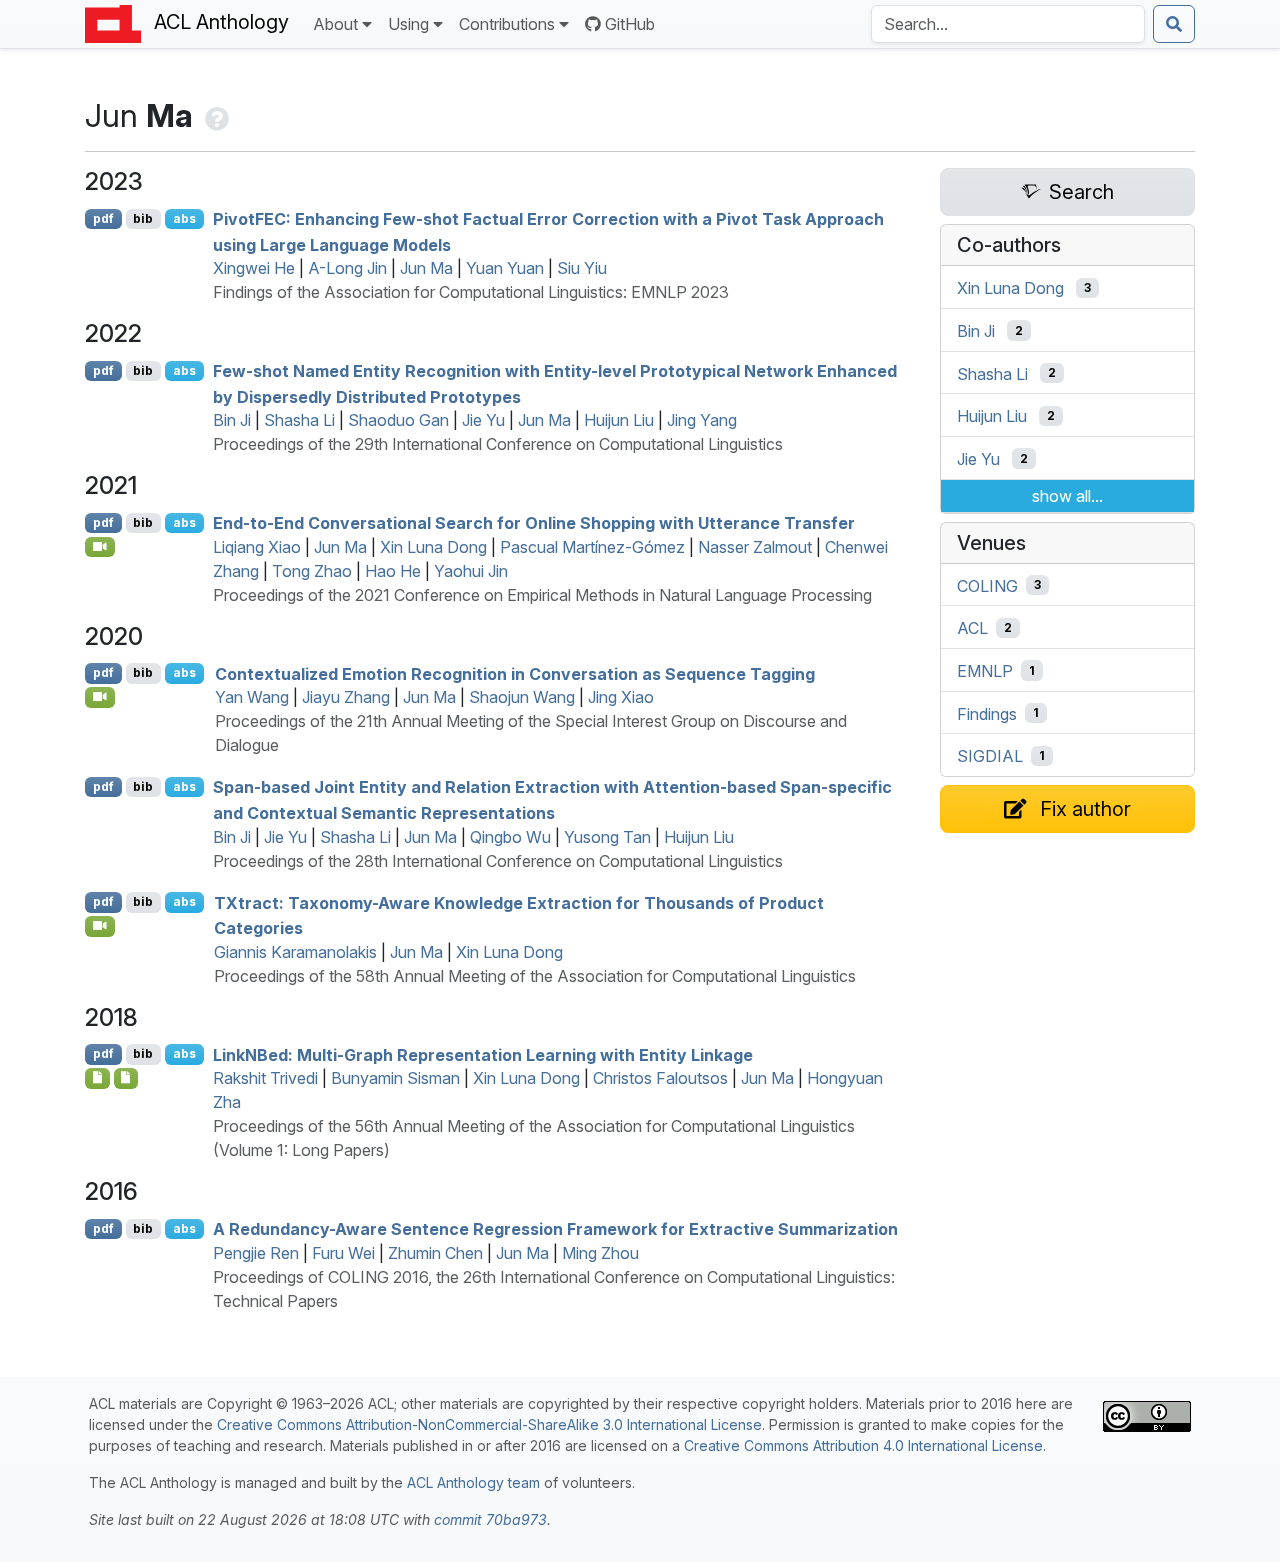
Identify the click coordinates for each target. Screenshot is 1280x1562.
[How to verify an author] (215, 115)
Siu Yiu (582, 268)
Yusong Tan (607, 837)
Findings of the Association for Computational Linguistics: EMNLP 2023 (471, 292)
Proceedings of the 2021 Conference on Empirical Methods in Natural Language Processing (542, 595)
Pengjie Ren (256, 1253)
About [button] (335, 24)
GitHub (630, 24)
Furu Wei (343, 1253)
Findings (987, 713)
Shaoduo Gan (398, 420)
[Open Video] (100, 547)
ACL (972, 628)
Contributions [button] (507, 24)
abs (184, 218)
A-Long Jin (347, 268)
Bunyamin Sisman (395, 1078)
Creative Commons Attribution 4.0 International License (863, 1445)
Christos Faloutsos (660, 1078)
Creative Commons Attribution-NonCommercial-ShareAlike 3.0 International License (489, 1424)
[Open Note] (97, 1078)
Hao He (393, 571)
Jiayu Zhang (346, 697)
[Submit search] (1174, 24)
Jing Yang (702, 420)
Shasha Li (299, 420)
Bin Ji (232, 420)
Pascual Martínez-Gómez (592, 547)
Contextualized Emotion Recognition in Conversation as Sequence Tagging (515, 673)
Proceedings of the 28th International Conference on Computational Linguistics (498, 861)
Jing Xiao (621, 697)
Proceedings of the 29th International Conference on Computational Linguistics (498, 444)
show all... (1067, 496)
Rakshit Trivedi (265, 1078)
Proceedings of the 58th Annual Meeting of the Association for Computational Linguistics (535, 976)
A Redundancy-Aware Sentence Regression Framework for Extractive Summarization (555, 1229)
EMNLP (985, 671)
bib (143, 218)
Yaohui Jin (471, 571)
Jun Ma (426, 268)
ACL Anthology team (473, 1482)
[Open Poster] (126, 1078)
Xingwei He (254, 268)
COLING (987, 585)
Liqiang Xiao (257, 547)
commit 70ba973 (490, 1519)
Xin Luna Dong (433, 547)
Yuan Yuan (505, 268)
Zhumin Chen (435, 1253)
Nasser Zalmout (755, 547)
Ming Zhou (600, 1253)
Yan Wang (252, 697)
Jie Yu (483, 420)
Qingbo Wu (510, 837)
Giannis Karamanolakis (295, 952)
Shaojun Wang (522, 697)
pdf (103, 218)
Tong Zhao (312, 571)
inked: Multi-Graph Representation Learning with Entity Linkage (483, 1054)
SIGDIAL (990, 756)
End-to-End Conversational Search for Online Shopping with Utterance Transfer (534, 523)
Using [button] (408, 24)
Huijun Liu (619, 420)
